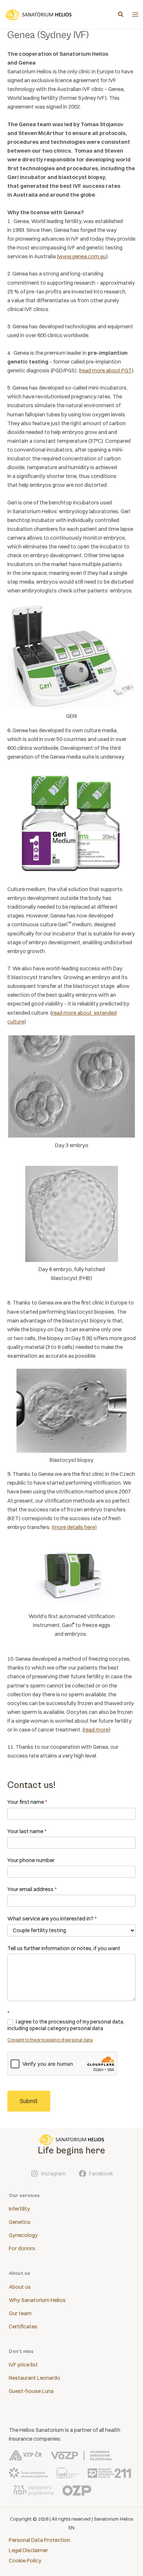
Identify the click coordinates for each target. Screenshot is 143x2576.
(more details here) (74, 1527)
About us (20, 2287)
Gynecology (23, 2235)
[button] (121, 15)
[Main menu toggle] (135, 15)
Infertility (19, 2209)
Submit (29, 2101)
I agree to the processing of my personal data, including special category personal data (66, 2025)
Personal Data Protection (39, 2540)
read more (96, 1730)
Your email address (32, 1889)
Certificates (23, 2327)
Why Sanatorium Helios (37, 2300)
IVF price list (23, 2365)
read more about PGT (106, 371)
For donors (22, 2248)
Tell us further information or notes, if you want (64, 1948)
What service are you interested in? (52, 1918)
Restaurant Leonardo (34, 2378)
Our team (20, 2313)
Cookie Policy (25, 2561)
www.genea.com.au (82, 256)
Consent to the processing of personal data (50, 2040)
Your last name (27, 1831)
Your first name (27, 1802)
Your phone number (31, 1860)
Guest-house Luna (31, 2391)
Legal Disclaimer (28, 2550)
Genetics (20, 2222)
